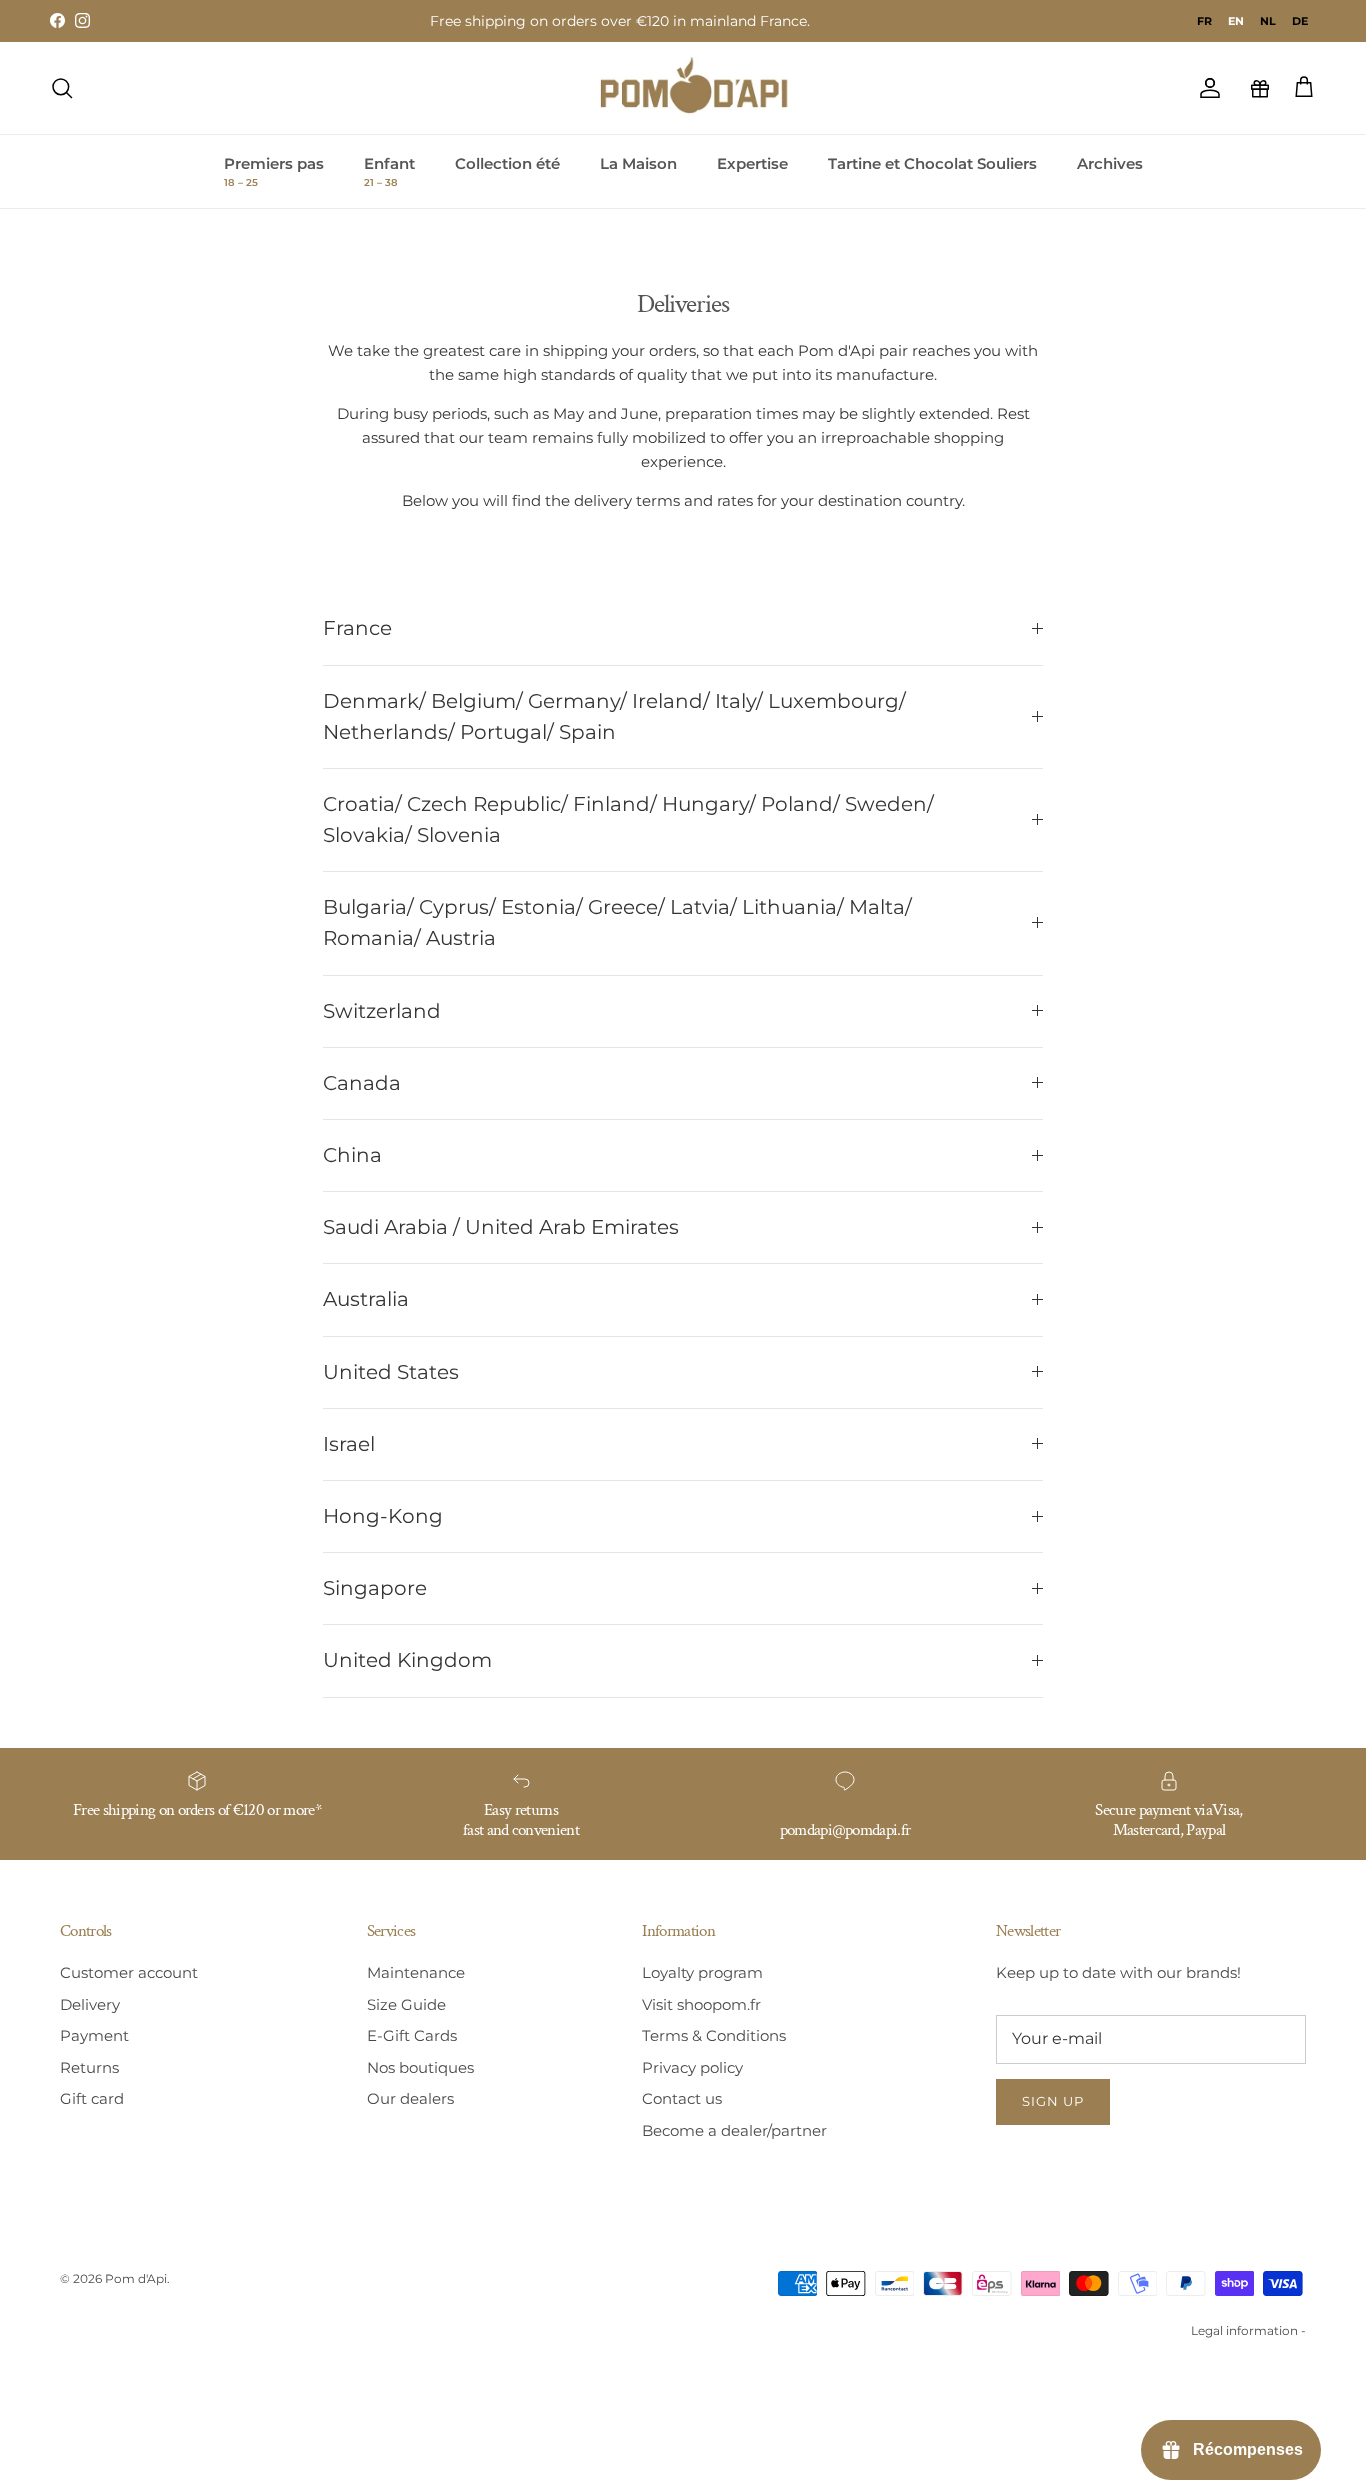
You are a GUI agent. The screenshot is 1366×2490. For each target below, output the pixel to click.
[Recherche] (62, 88)
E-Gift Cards (412, 2035)
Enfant (389, 172)
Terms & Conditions (714, 2035)
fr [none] (1204, 21)
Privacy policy (692, 2067)
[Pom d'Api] (703, 88)
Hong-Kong (383, 1516)
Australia (366, 1299)
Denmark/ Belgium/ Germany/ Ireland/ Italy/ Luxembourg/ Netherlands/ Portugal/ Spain (614, 716)
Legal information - (1248, 2330)
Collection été (507, 163)
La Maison (638, 163)
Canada (362, 1083)
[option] (1204, 21)
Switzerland (382, 1011)
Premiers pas (274, 172)
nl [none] (1268, 21)
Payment (94, 2035)
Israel (349, 1444)
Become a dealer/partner (734, 2130)
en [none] (1236, 21)
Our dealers (410, 2098)
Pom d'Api (136, 2278)
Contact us (682, 2098)
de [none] (1300, 21)
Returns (89, 2067)
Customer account (129, 1972)
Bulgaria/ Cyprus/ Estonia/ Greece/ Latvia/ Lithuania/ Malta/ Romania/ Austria (617, 922)
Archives (1110, 163)
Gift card (92, 2098)
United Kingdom (407, 1660)
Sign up (1053, 2101)
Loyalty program (702, 1972)
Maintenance (416, 1972)
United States (391, 1372)
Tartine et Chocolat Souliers (932, 163)
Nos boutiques (420, 2067)
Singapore (375, 1588)
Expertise (752, 163)
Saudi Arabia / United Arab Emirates (501, 1227)
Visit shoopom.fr (701, 2004)
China (352, 1155)
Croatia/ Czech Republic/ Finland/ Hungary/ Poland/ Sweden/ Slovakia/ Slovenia (628, 819)
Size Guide (406, 2004)
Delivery (90, 2004)
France (357, 628)
